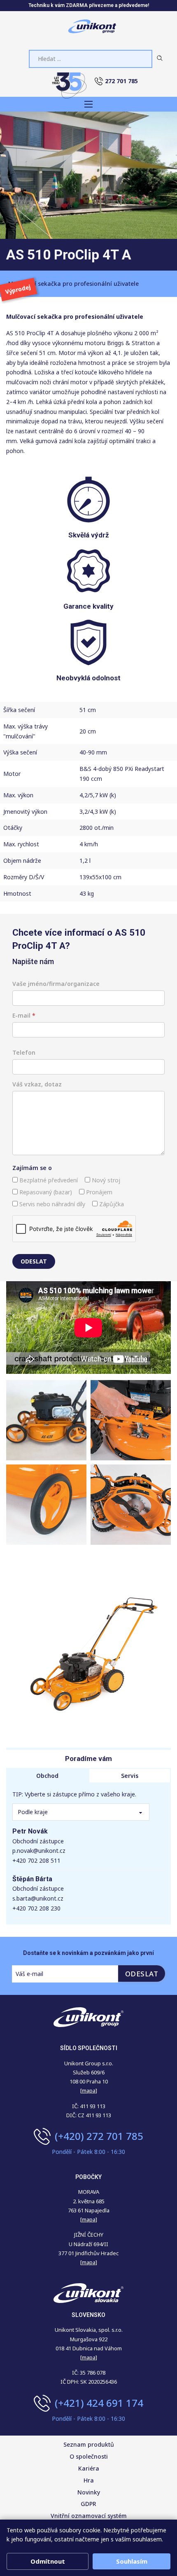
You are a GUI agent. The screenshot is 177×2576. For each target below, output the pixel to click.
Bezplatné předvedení (48, 1180)
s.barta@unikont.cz (38, 1898)
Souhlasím (132, 2561)
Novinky (89, 2492)
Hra (89, 2480)
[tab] (47, 1776)
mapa (89, 2219)
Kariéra (89, 2468)
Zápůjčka (111, 1204)
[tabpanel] (88, 1854)
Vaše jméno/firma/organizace (56, 984)
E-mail (24, 1015)
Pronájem (98, 1192)
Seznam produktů (89, 2444)
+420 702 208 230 (36, 1908)
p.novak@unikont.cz (39, 1851)
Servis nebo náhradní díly (51, 1204)
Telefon (24, 1052)
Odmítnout (48, 2561)
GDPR (88, 2504)
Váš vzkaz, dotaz (37, 1084)
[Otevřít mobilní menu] (88, 104)
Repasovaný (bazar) (45, 1192)
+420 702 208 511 (36, 1860)
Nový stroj (105, 1180)
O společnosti (89, 2456)
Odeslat (34, 1261)
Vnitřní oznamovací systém (89, 2516)
